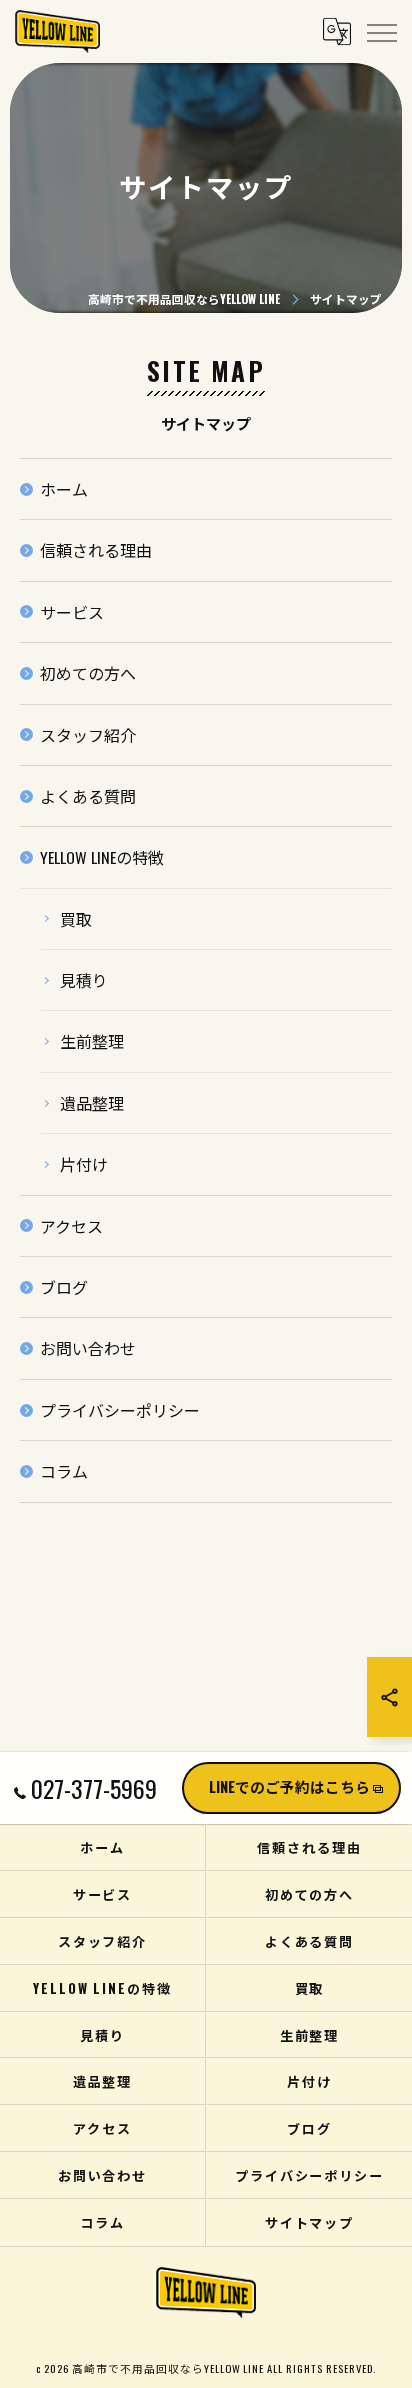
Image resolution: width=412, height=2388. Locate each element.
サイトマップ (310, 2222)
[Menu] (381, 31)
